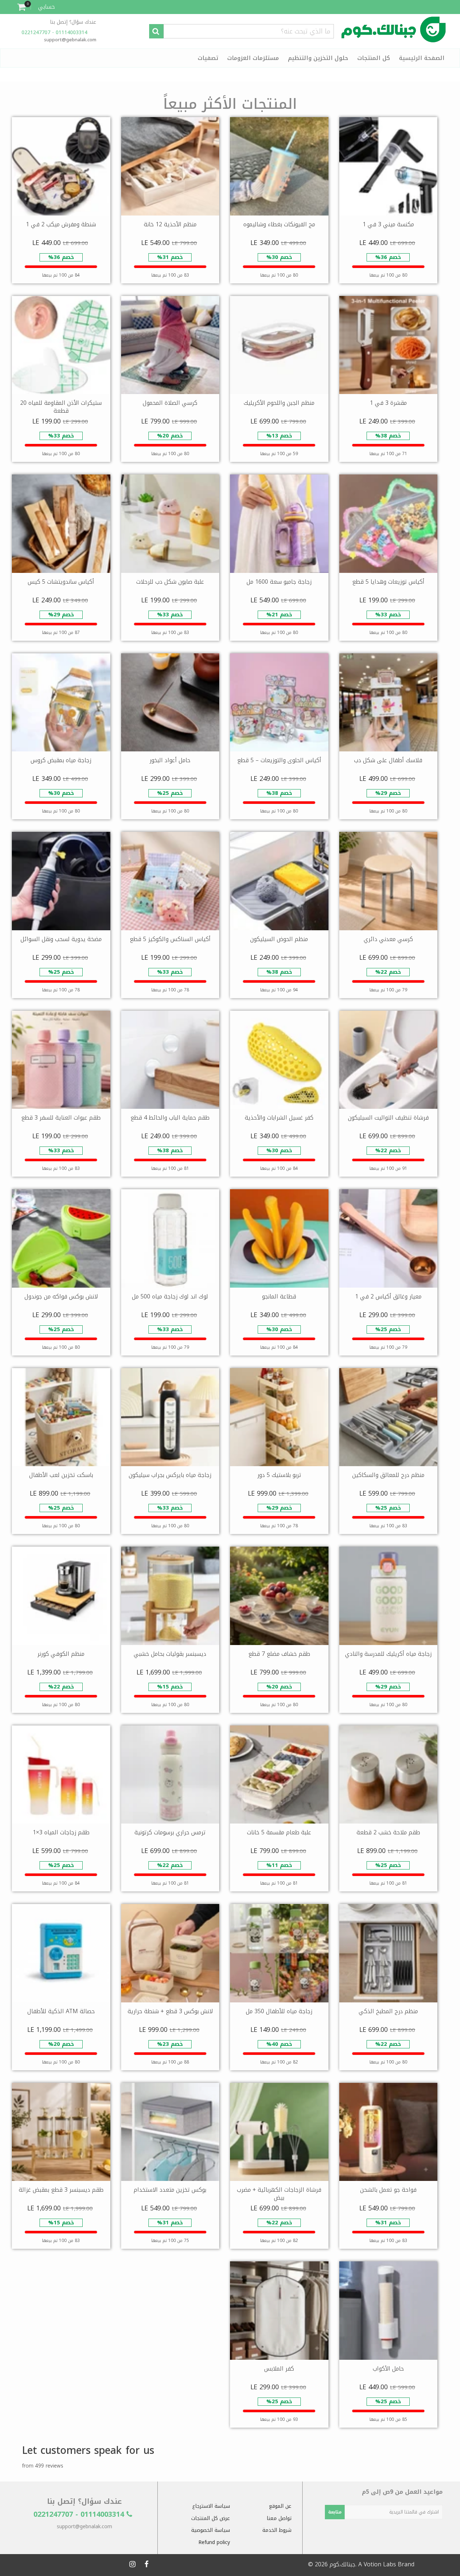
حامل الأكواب (388, 2369)
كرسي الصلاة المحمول (170, 403)
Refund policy (214, 2542)
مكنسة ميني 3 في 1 (388, 224)
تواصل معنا (279, 2518)
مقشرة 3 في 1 (388, 403)
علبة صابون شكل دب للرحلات (170, 582)
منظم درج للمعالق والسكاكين (388, 1475)
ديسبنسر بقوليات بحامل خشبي (170, 1654)
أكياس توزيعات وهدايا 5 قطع (388, 582)
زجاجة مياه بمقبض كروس (61, 760)
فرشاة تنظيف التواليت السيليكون (388, 1118)
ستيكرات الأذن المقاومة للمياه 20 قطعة (61, 407)
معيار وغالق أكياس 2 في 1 (388, 1296)
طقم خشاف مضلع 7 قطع (279, 1654)
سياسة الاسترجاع (211, 2506)
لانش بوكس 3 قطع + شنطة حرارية (170, 2011)
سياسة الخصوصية (211, 2530)
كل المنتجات (374, 58)
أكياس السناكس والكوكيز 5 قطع (170, 939)
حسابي (47, 7)
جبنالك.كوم (342, 2564)
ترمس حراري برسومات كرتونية (170, 1832)
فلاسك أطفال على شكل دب (388, 760)
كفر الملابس (279, 2369)
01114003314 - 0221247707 (55, 33)
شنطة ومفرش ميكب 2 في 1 (61, 224)
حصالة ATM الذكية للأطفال (61, 2011)
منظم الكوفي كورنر (61, 1654)
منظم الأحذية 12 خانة (170, 224)
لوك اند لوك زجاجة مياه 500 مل (170, 1296)
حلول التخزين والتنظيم (318, 58)
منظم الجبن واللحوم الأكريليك (279, 403)
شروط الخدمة (277, 2530)
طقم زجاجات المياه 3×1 (61, 1832)
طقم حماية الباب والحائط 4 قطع (170, 1118)
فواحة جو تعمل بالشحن (388, 2190)
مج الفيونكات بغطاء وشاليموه (279, 224)
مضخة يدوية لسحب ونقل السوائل (61, 939)
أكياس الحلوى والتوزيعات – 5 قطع (279, 760)
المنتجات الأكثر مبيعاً (230, 104)
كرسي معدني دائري (388, 939)
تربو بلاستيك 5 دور (279, 1475)
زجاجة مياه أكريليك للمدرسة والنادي (388, 1654)
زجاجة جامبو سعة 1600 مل (279, 582)
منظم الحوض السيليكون (279, 939)
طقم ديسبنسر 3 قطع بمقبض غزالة (61, 2190)
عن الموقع (280, 2506)
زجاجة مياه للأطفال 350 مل (279, 2011)
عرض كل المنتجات (211, 2518)
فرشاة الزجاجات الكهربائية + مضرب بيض (279, 2194)
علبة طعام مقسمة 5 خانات (279, 1832)
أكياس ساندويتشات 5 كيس (61, 582)
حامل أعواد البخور (170, 760)
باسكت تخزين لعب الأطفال (61, 1475)
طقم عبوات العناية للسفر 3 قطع (61, 1118)
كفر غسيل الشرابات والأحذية (279, 1118)
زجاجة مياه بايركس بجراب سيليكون (170, 1475)
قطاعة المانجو (279, 1296)
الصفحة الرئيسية (422, 58)
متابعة (335, 2512)
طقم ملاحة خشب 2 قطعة (388, 1832)
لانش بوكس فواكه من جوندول (61, 1296)
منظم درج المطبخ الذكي (388, 2011)
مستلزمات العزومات (253, 58)
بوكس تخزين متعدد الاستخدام (170, 2190)
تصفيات (208, 58)
